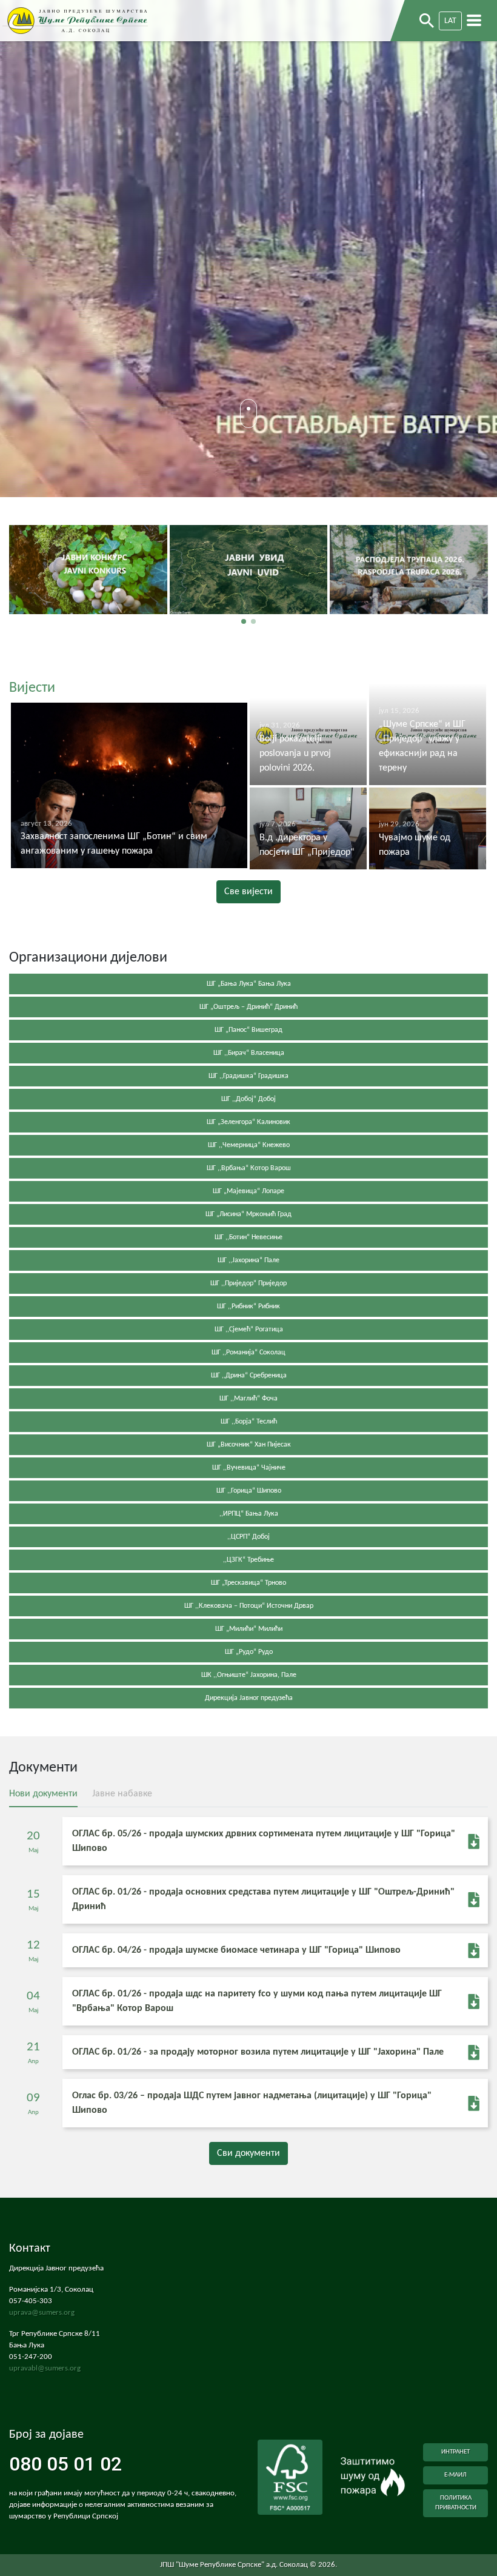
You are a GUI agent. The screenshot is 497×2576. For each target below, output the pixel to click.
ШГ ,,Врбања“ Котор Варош (249, 1168)
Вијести (32, 688)
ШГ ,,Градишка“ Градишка (248, 1076)
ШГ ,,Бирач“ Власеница (249, 1053)
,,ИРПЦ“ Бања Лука (249, 1514)
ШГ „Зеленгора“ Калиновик (248, 1122)
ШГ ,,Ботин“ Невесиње (248, 1237)
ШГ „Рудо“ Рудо (249, 1652)
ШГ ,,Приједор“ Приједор (248, 1283)
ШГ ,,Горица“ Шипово (249, 1491)
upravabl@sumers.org (45, 2369)
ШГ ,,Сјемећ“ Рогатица (249, 1330)
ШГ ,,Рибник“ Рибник (248, 1306)
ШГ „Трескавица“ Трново (248, 1583)
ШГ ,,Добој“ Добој (248, 1099)
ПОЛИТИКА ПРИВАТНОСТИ (456, 2503)
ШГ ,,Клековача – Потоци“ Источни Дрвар (249, 1606)
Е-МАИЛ (455, 2475)
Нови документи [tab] (43, 1794)
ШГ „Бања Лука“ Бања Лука (249, 984)
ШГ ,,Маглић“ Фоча (248, 1399)
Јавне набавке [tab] (122, 1794)
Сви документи (248, 2153)
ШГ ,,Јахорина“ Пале (248, 1260)
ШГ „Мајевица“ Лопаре (248, 1191)
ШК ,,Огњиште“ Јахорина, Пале (249, 1675)
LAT (450, 21)
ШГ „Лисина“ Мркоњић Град (248, 1214)
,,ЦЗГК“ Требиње (248, 1560)
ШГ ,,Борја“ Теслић (249, 1422)
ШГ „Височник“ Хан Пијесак (249, 1445)
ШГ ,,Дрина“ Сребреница (249, 1376)
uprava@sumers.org (42, 2313)
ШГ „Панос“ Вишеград (248, 1030)
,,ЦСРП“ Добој (248, 1537)
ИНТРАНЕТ (455, 2452)
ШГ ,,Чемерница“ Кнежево (249, 1145)
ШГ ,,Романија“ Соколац (248, 1353)
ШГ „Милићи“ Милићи (249, 1629)
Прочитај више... (88, 594)
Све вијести (248, 892)
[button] (244, 621)
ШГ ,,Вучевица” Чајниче (249, 1468)
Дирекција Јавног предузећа (249, 1698)
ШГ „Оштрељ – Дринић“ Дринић (248, 1007)
